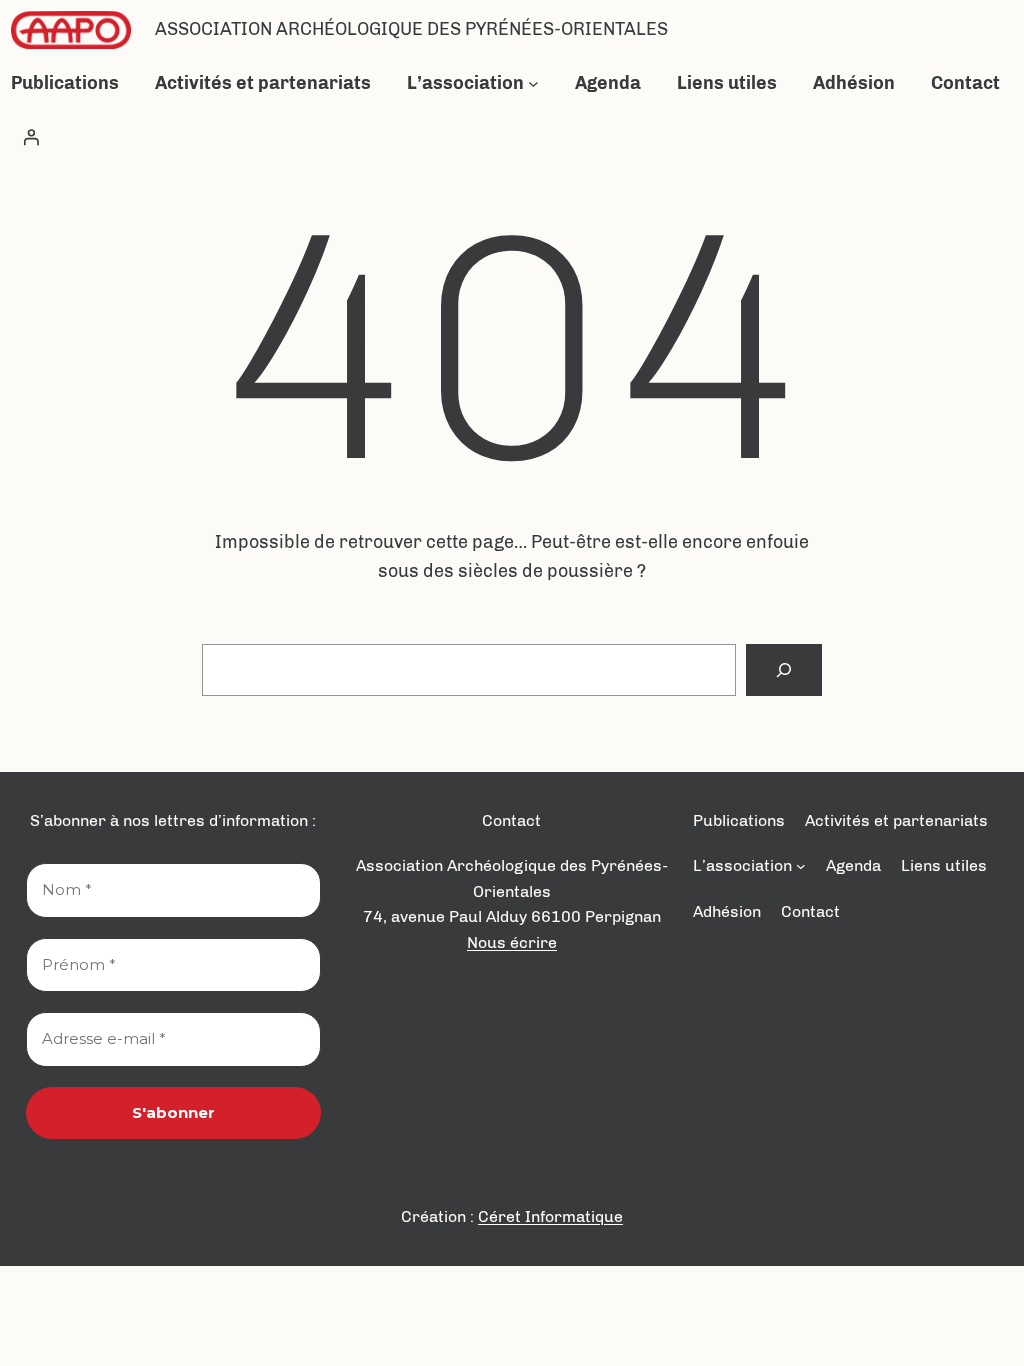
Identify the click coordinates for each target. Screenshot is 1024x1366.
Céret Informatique (550, 1216)
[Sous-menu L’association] (533, 83)
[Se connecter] (31, 137)
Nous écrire (512, 942)
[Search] (784, 670)
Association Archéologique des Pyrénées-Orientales (411, 29)
